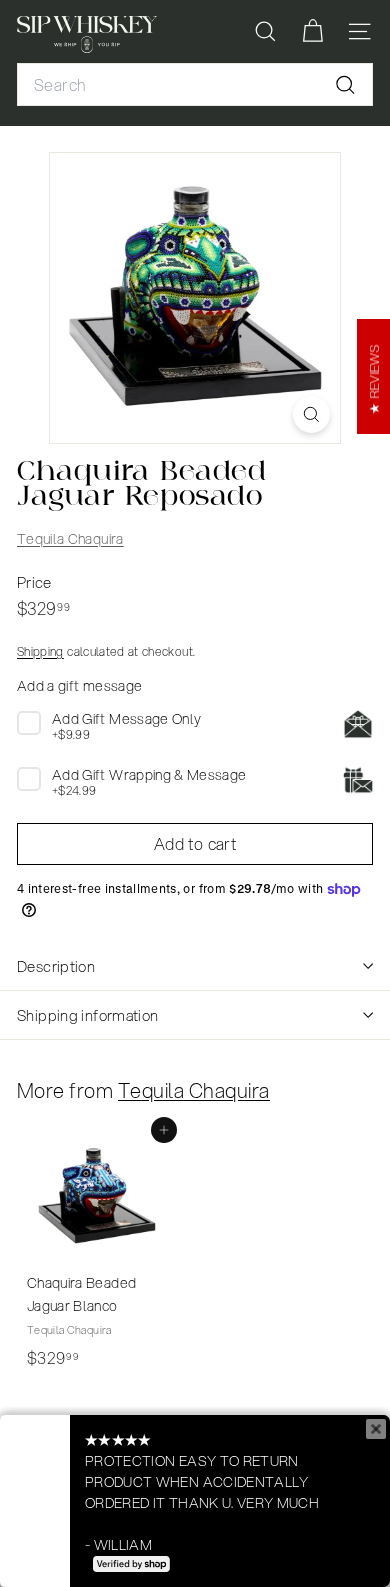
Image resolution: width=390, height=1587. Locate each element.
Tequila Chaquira (70, 539)
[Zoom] (311, 414)
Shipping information (88, 1015)
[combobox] (195, 85)
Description (56, 966)
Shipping (40, 651)
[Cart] (312, 31)
